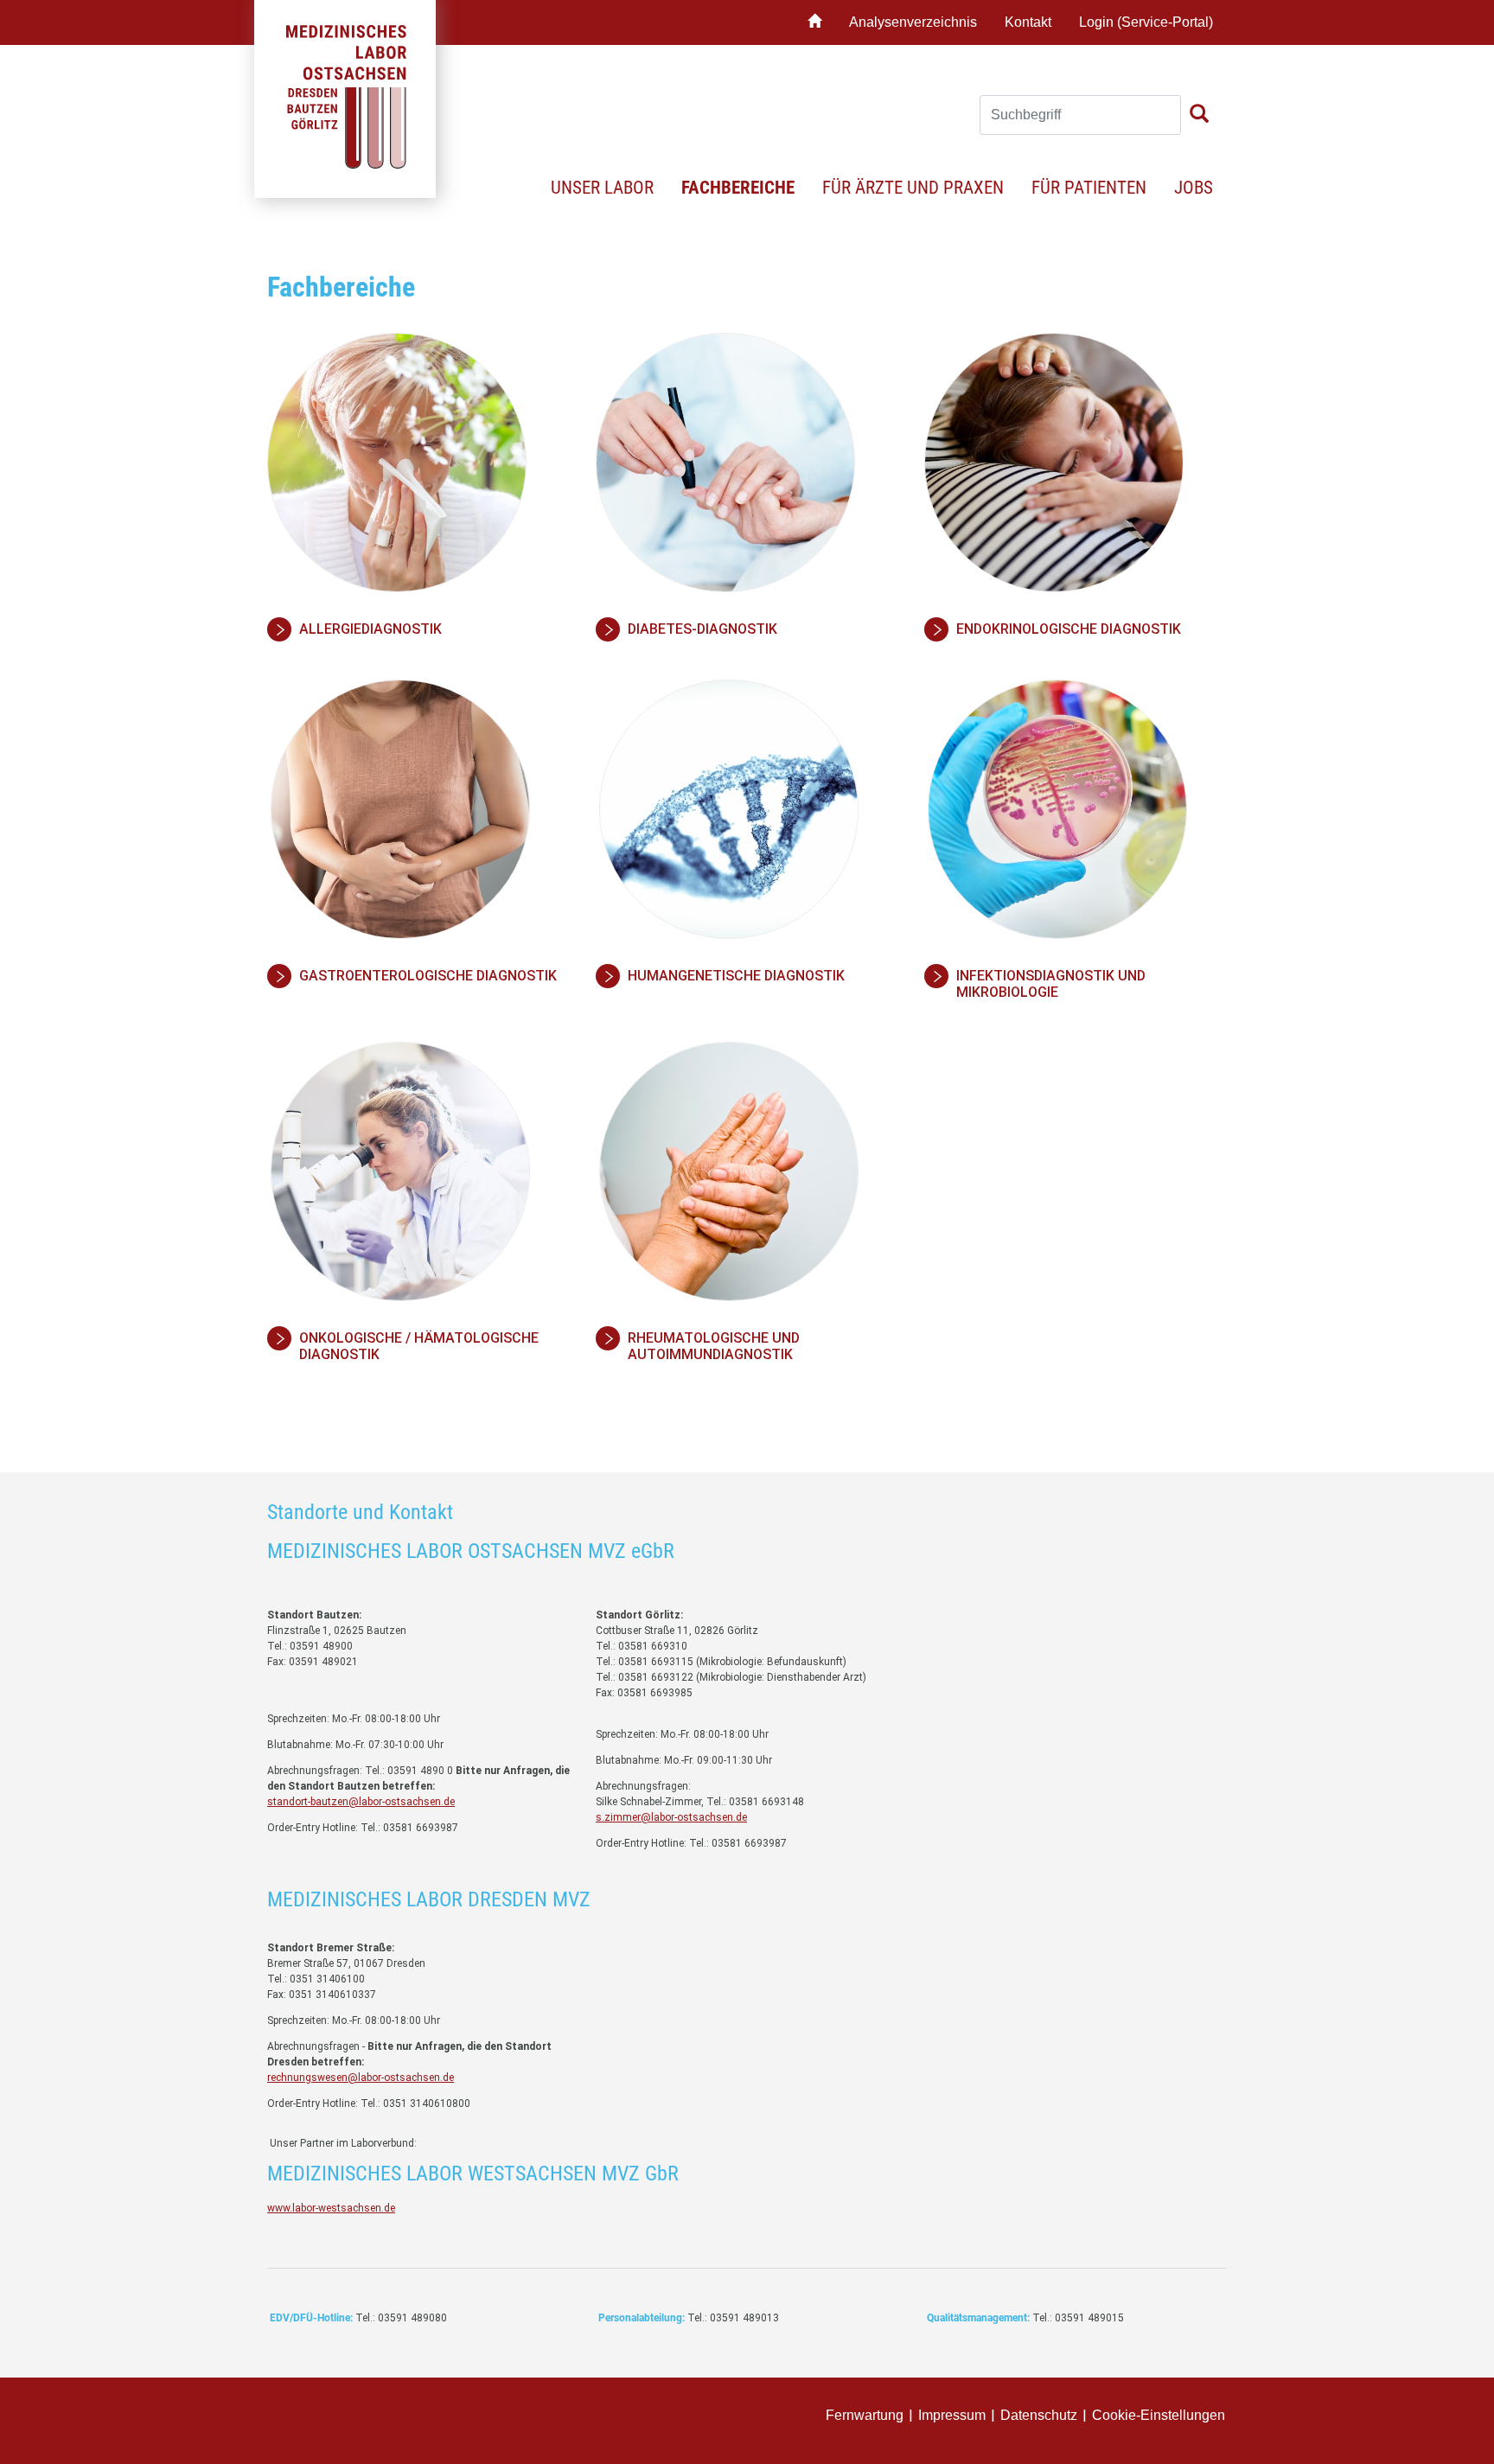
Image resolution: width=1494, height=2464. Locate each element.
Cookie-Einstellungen (1159, 2415)
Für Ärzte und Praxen (913, 188)
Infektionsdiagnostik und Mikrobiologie (1051, 984)
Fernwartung (865, 2415)
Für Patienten (1089, 188)
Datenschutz (1039, 2415)
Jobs (1194, 188)
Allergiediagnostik (370, 629)
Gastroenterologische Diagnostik (428, 976)
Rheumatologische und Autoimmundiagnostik (714, 1346)
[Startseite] (814, 22)
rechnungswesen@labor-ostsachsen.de (361, 2078)
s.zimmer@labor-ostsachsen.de (671, 1817)
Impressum (952, 2415)
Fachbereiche (738, 188)
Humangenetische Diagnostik (736, 976)
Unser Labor (602, 188)
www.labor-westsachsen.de (331, 2208)
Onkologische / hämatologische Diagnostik (419, 1346)
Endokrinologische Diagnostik (1069, 629)
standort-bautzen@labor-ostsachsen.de (361, 1802)
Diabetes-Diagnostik (702, 629)
